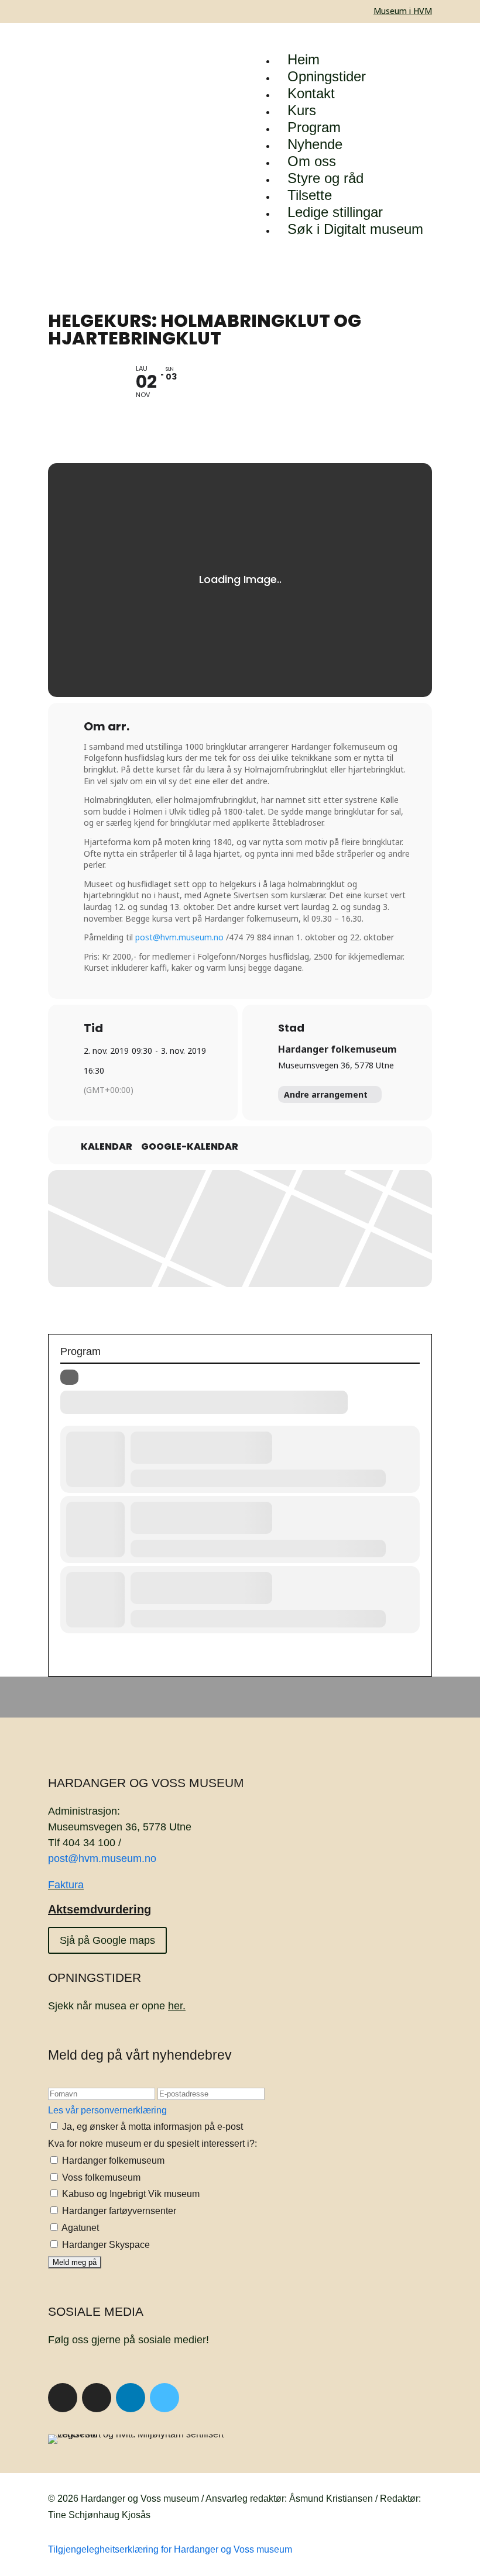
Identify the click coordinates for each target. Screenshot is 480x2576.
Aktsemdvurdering (100, 1909)
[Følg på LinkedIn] (131, 2398)
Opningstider (327, 76)
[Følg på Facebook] (63, 2398)
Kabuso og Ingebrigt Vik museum (130, 2194)
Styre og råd (325, 178)
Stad (291, 1028)
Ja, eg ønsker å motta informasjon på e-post (151, 2127)
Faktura (66, 1885)
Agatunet (79, 2228)
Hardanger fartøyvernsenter (118, 2211)
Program (314, 127)
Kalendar (107, 1147)
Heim (304, 59)
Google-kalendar (190, 1147)
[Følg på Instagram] (97, 2398)
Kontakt (311, 93)
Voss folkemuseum (100, 2177)
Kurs (302, 110)
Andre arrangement (326, 1094)
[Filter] (69, 1377)
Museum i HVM (403, 11)
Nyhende (315, 144)
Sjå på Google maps (107, 1940)
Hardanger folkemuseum (337, 1049)
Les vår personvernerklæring (107, 2110)
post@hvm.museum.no (179, 937)
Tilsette (310, 195)
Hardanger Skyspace (105, 2245)
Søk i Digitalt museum (355, 229)
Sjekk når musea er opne (117, 2006)
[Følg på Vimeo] (164, 2398)
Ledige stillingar (335, 212)
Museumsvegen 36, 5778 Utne (336, 1065)
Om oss (312, 161)
